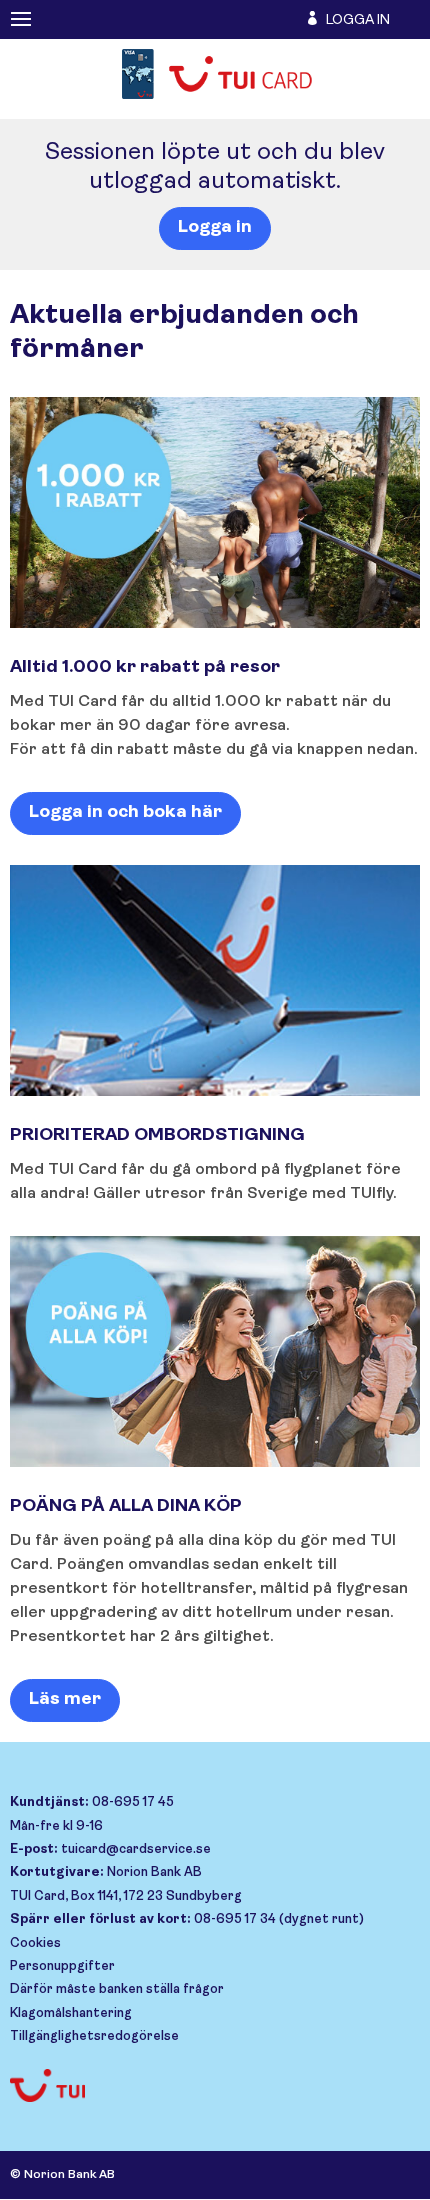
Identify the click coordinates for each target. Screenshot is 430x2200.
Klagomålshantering (71, 2013)
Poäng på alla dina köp (126, 1507)
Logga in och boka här (125, 813)
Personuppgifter (62, 1966)
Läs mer (65, 1700)
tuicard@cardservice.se (136, 1849)
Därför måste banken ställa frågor (117, 1989)
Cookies (35, 1943)
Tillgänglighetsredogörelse (94, 2036)
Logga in (215, 228)
